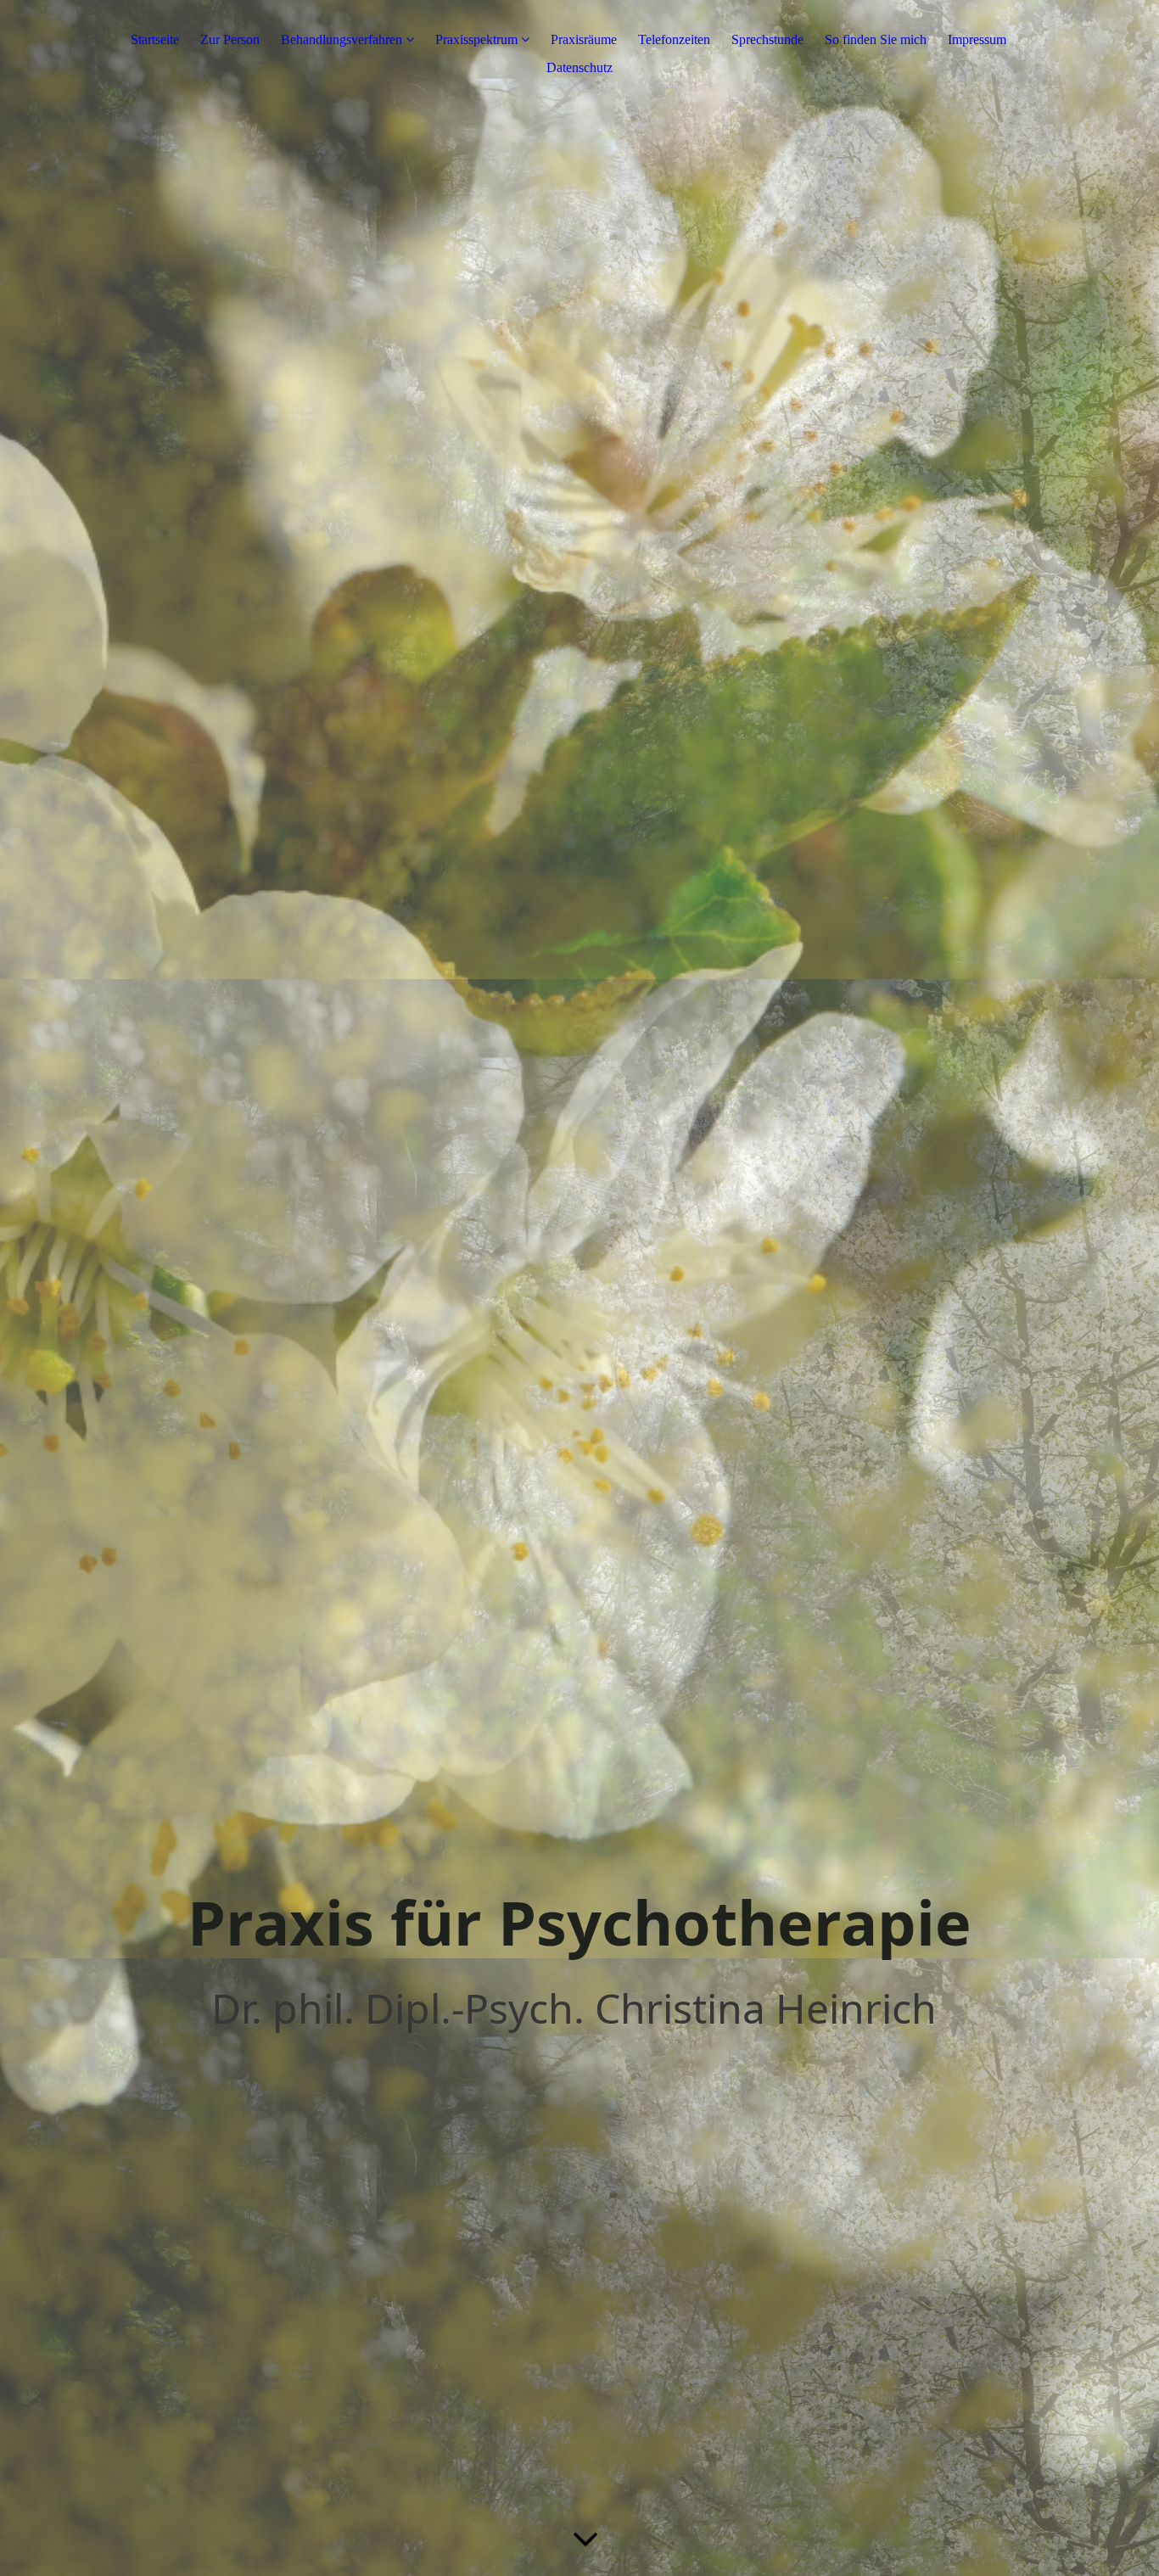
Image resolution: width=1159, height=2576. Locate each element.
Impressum (977, 39)
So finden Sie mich (876, 39)
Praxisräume (584, 39)
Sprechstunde (767, 39)
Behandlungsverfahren (342, 39)
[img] (579, 1288)
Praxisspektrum (476, 39)
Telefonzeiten (674, 39)
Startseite (155, 39)
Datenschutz (579, 67)
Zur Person (230, 39)
